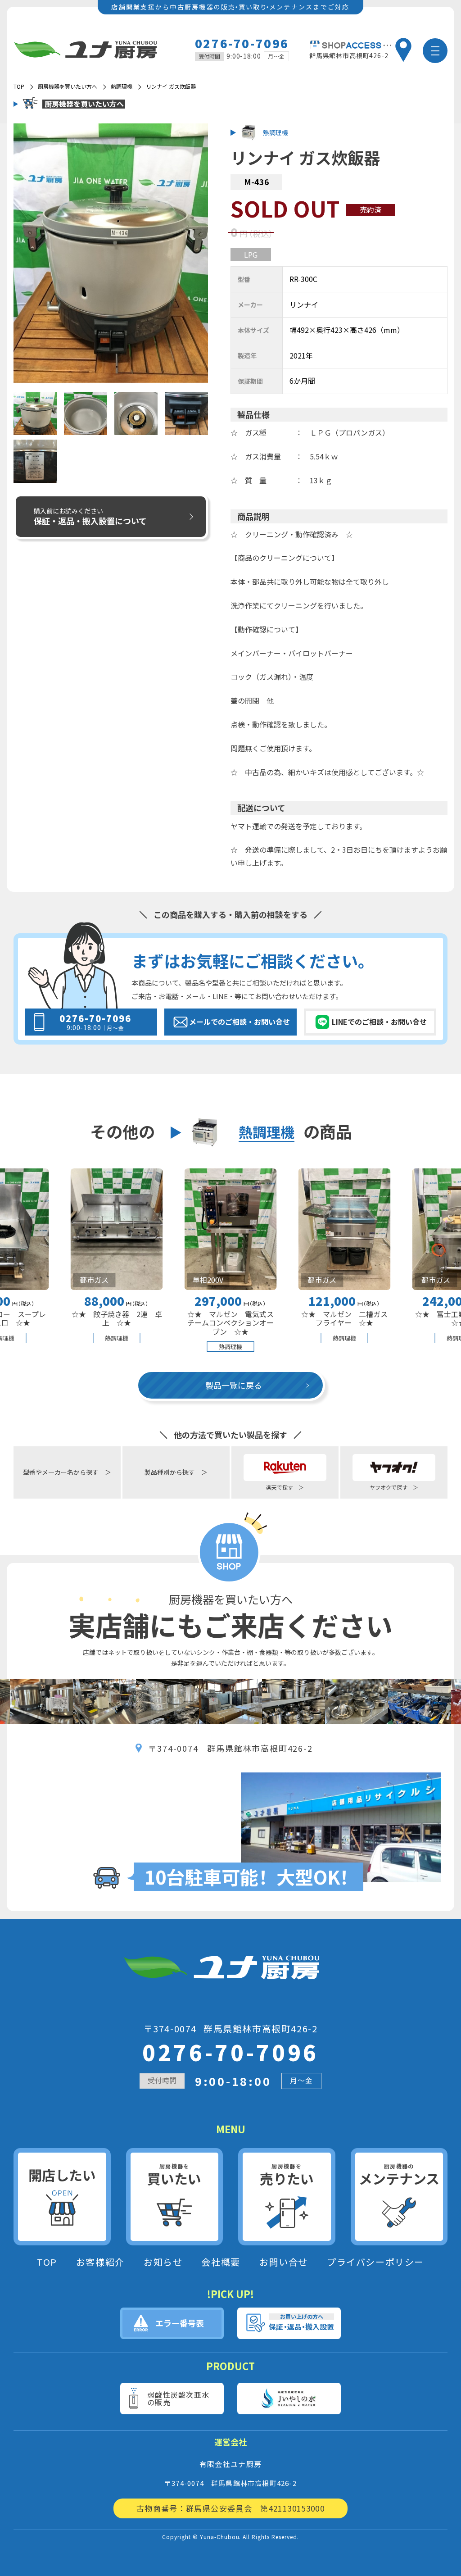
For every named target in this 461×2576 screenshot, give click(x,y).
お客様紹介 (100, 2262)
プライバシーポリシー (375, 2262)
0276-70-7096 (242, 43)
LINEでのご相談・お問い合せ (379, 1022)
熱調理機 (122, 86)
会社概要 (221, 2262)
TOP (47, 2262)
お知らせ (163, 2262)
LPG (251, 254)
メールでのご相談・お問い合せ (240, 1022)
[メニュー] (435, 51)
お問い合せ (284, 2262)
